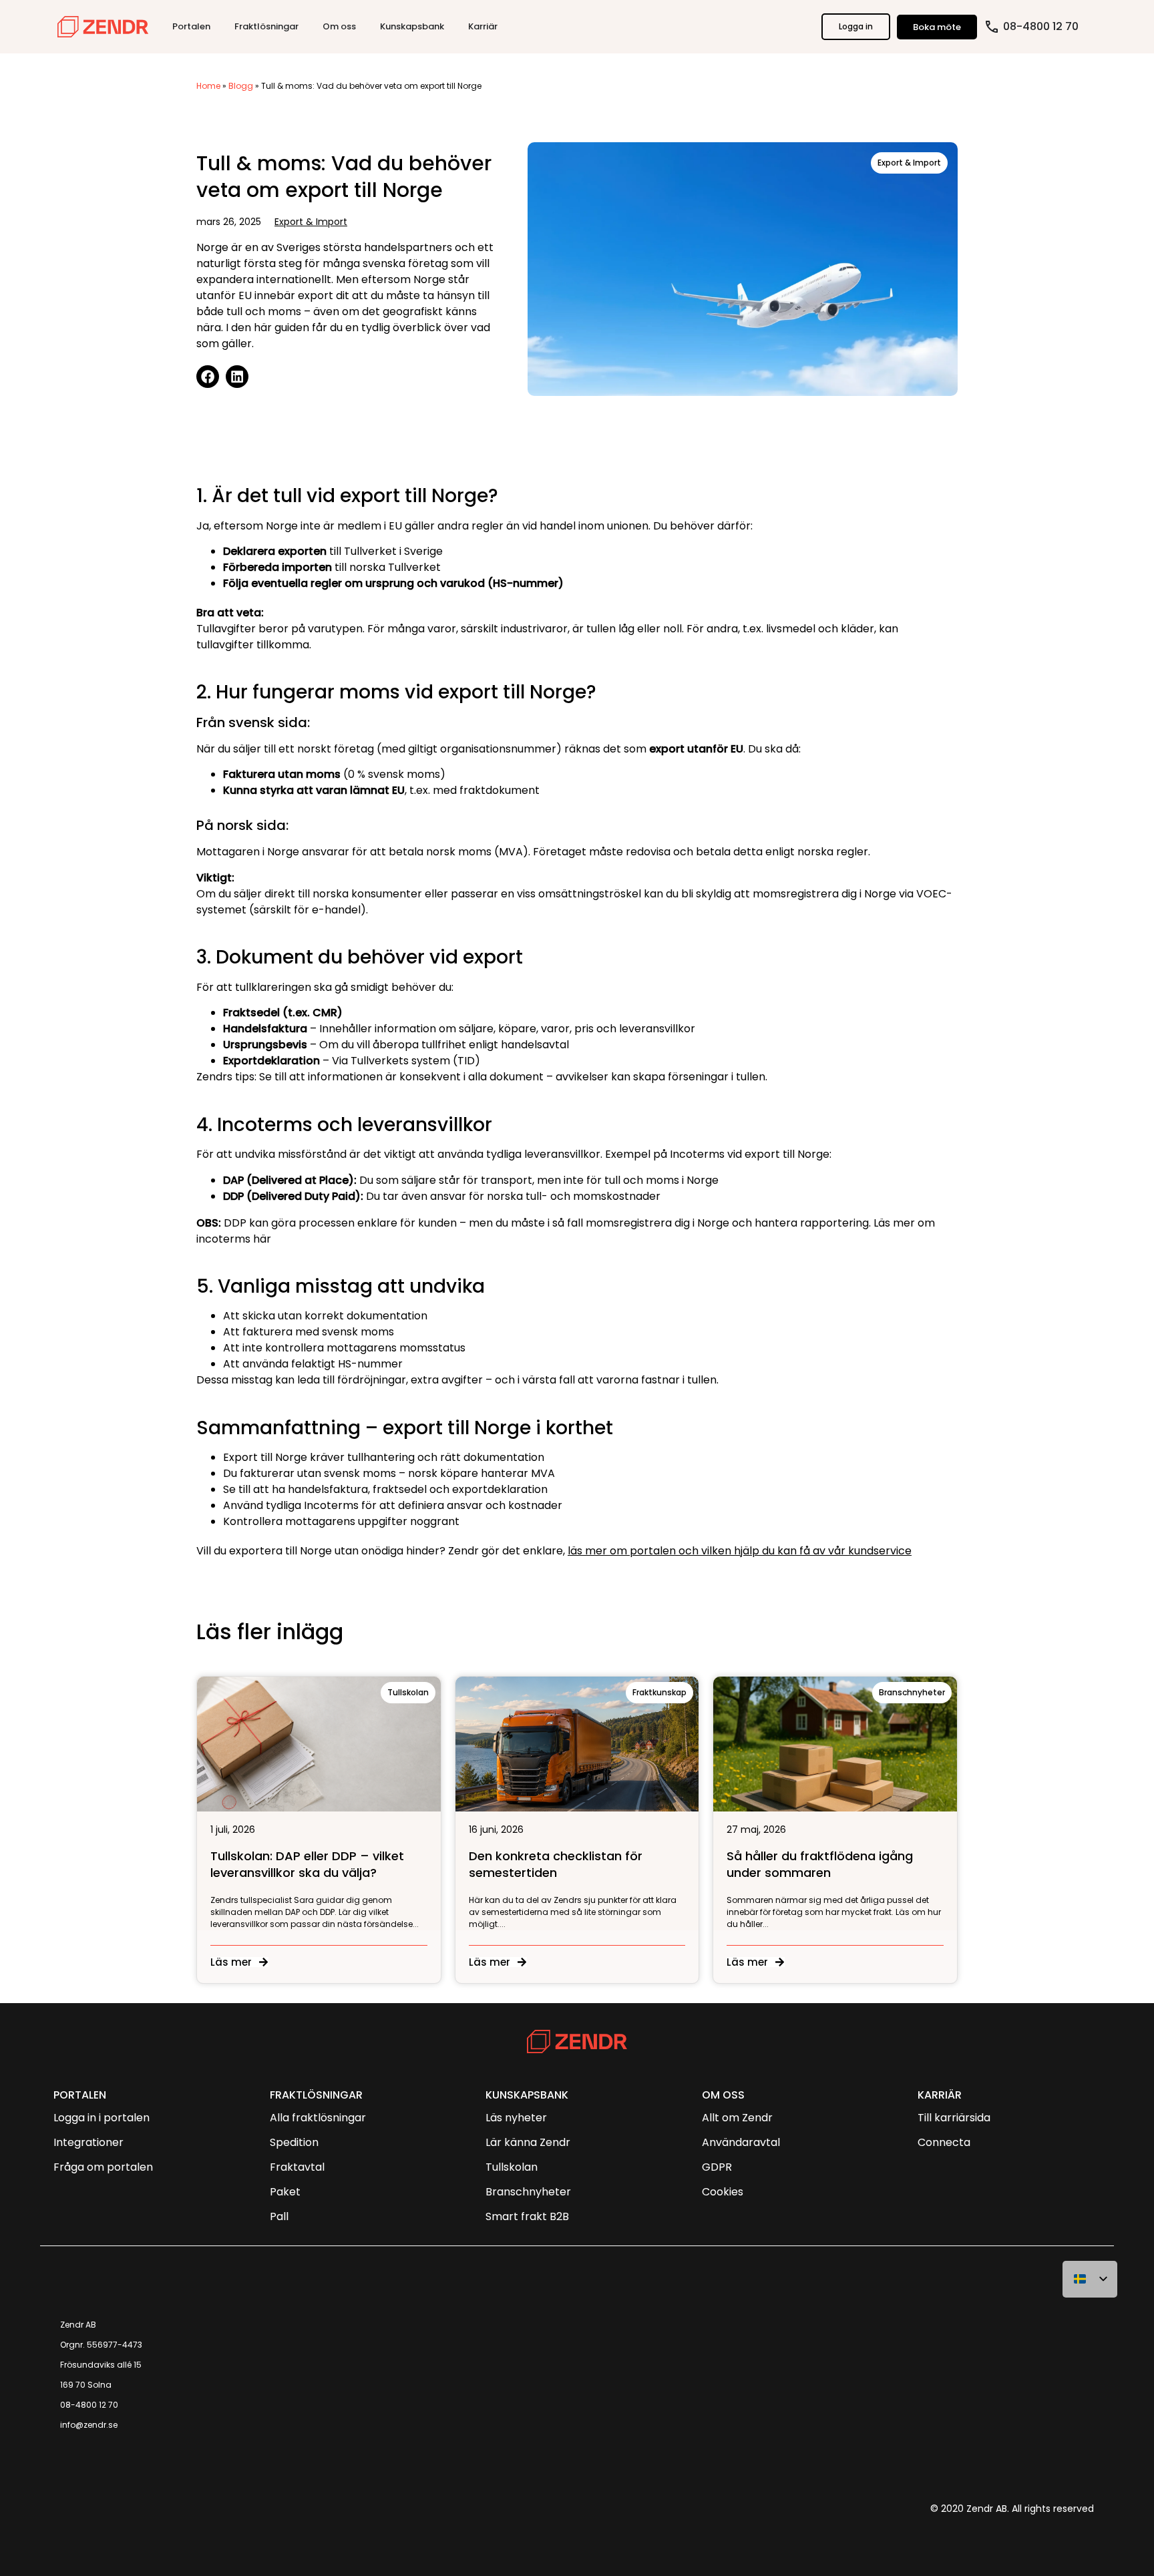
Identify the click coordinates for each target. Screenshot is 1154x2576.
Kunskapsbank (527, 2095)
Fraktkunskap (659, 1692)
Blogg (241, 86)
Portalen (80, 2095)
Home (208, 86)
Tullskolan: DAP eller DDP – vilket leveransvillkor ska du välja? (307, 1864)
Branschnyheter (912, 1692)
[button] (208, 377)
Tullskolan (408, 1692)
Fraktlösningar (316, 2095)
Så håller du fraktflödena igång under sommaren (820, 1864)
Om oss (723, 2095)
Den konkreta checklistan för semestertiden (556, 1864)
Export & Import (311, 222)
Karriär (940, 2095)
